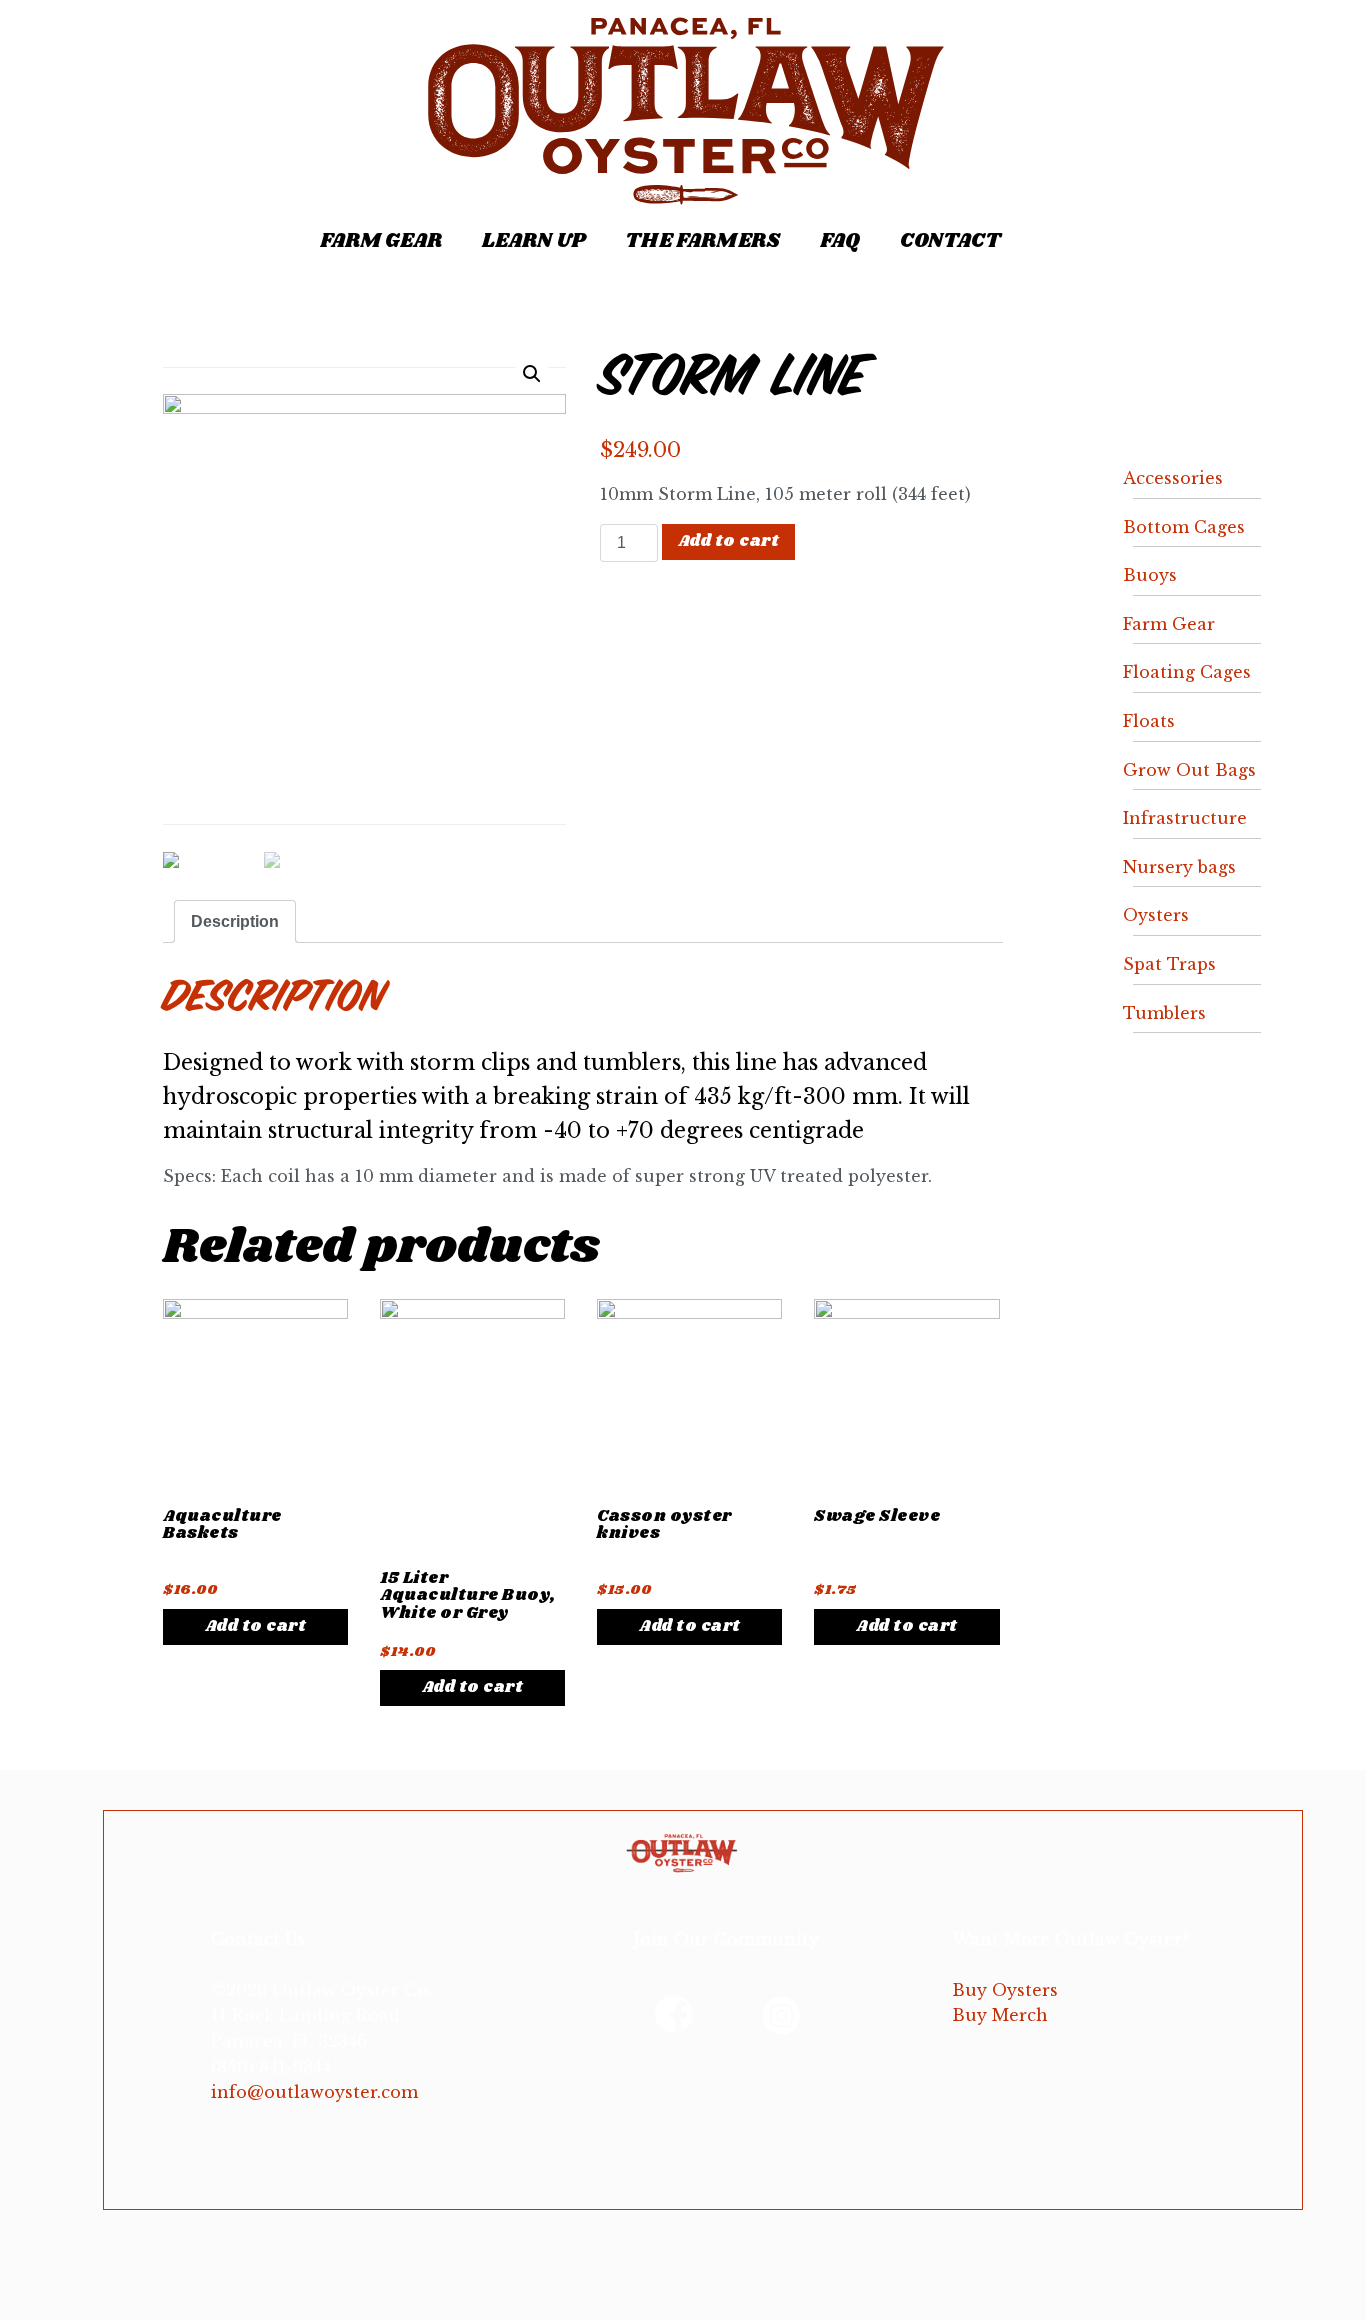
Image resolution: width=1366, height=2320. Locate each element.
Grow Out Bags (1189, 770)
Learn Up (533, 241)
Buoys (1150, 575)
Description (235, 921)
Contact (950, 241)
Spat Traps (1169, 964)
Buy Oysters (1005, 1990)
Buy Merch (1000, 2015)
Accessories (1173, 478)
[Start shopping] (1056, 242)
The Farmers (702, 241)
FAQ (840, 241)
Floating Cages (1187, 672)
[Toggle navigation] (136, 230)
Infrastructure (1185, 818)
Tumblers (1164, 1013)
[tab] (235, 922)
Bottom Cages (1184, 527)
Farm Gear (381, 241)
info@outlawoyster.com (314, 2092)
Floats (1149, 721)
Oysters (1156, 915)
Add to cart (729, 541)
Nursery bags (1179, 867)
